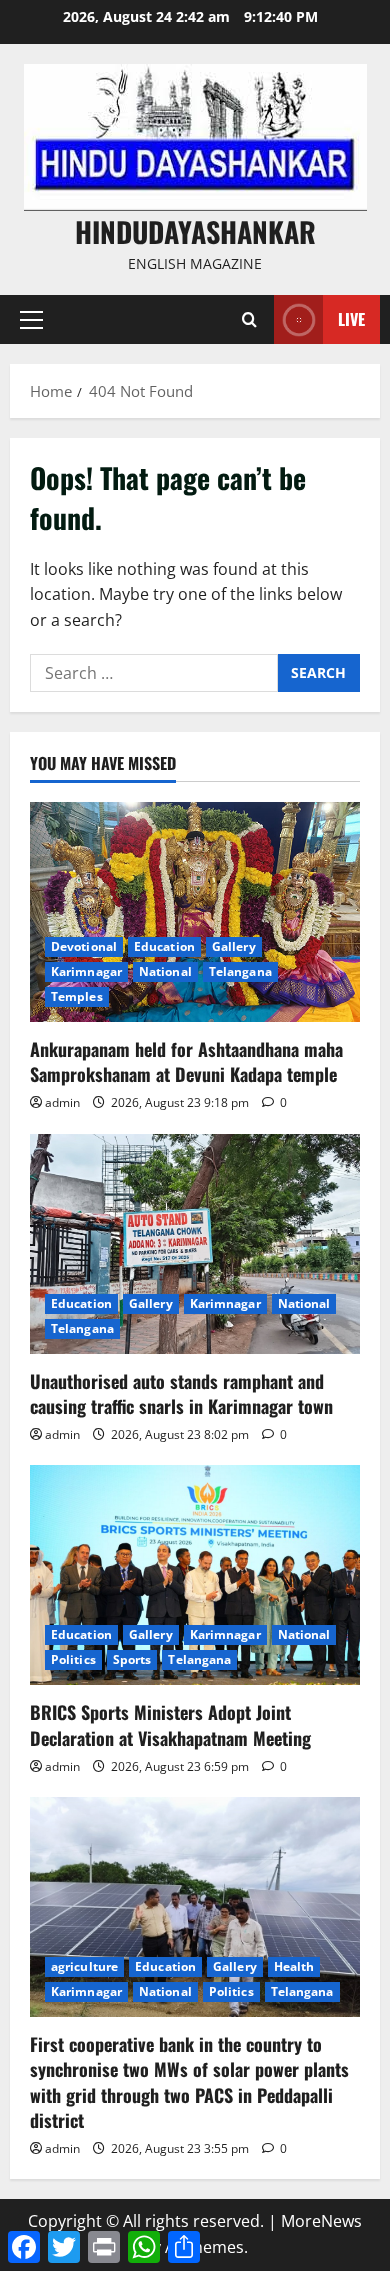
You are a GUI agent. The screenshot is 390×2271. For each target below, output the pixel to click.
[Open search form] (249, 319)
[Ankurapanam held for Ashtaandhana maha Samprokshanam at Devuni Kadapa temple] (195, 912)
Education (164, 946)
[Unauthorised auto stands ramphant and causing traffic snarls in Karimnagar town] (195, 1244)
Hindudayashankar (195, 231)
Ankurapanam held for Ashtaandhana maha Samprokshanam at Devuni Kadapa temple (186, 1061)
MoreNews (321, 2221)
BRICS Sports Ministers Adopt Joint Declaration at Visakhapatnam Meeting (170, 1724)
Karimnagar (86, 971)
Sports (132, 1659)
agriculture (84, 1966)
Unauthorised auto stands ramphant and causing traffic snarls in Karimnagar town (181, 1393)
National (165, 971)
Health (294, 1966)
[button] (31, 320)
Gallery (234, 946)
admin (62, 1102)
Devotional (84, 946)
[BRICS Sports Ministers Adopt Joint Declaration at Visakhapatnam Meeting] (195, 1575)
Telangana (240, 971)
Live (351, 319)
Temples (77, 996)
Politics (73, 1659)
